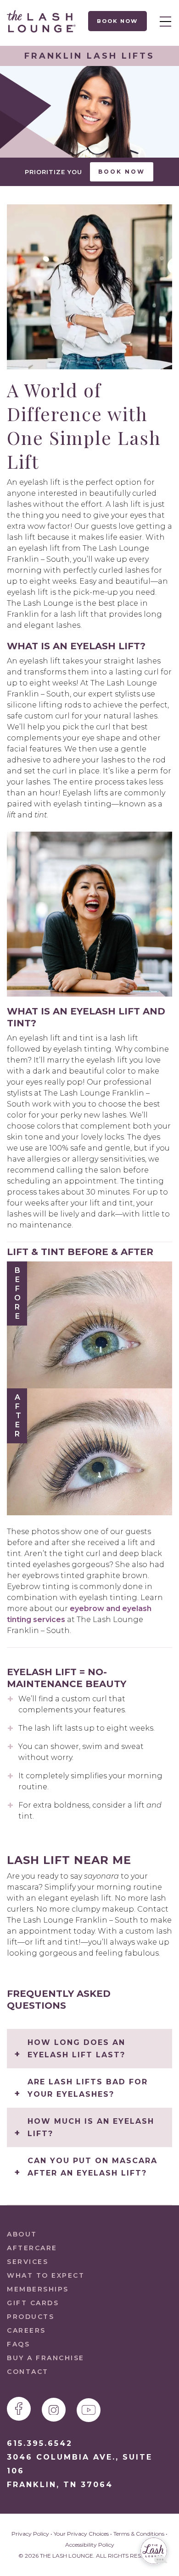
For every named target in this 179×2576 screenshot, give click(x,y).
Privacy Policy (30, 2534)
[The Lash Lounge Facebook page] (19, 2409)
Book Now (118, 21)
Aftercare (32, 2248)
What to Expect (46, 2275)
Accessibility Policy (90, 2545)
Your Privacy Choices (81, 2534)
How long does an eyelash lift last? (76, 2049)
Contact (28, 2372)
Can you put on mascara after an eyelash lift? (92, 2167)
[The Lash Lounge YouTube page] (89, 2410)
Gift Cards (33, 2303)
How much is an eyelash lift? (91, 2127)
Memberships (38, 2289)
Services (28, 2262)
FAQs (18, 2344)
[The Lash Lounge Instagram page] (54, 2410)
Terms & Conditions (139, 2534)
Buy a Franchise (46, 2358)
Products (31, 2317)
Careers (26, 2330)
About (22, 2234)
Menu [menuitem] (163, 21)
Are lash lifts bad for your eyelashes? (88, 2088)
